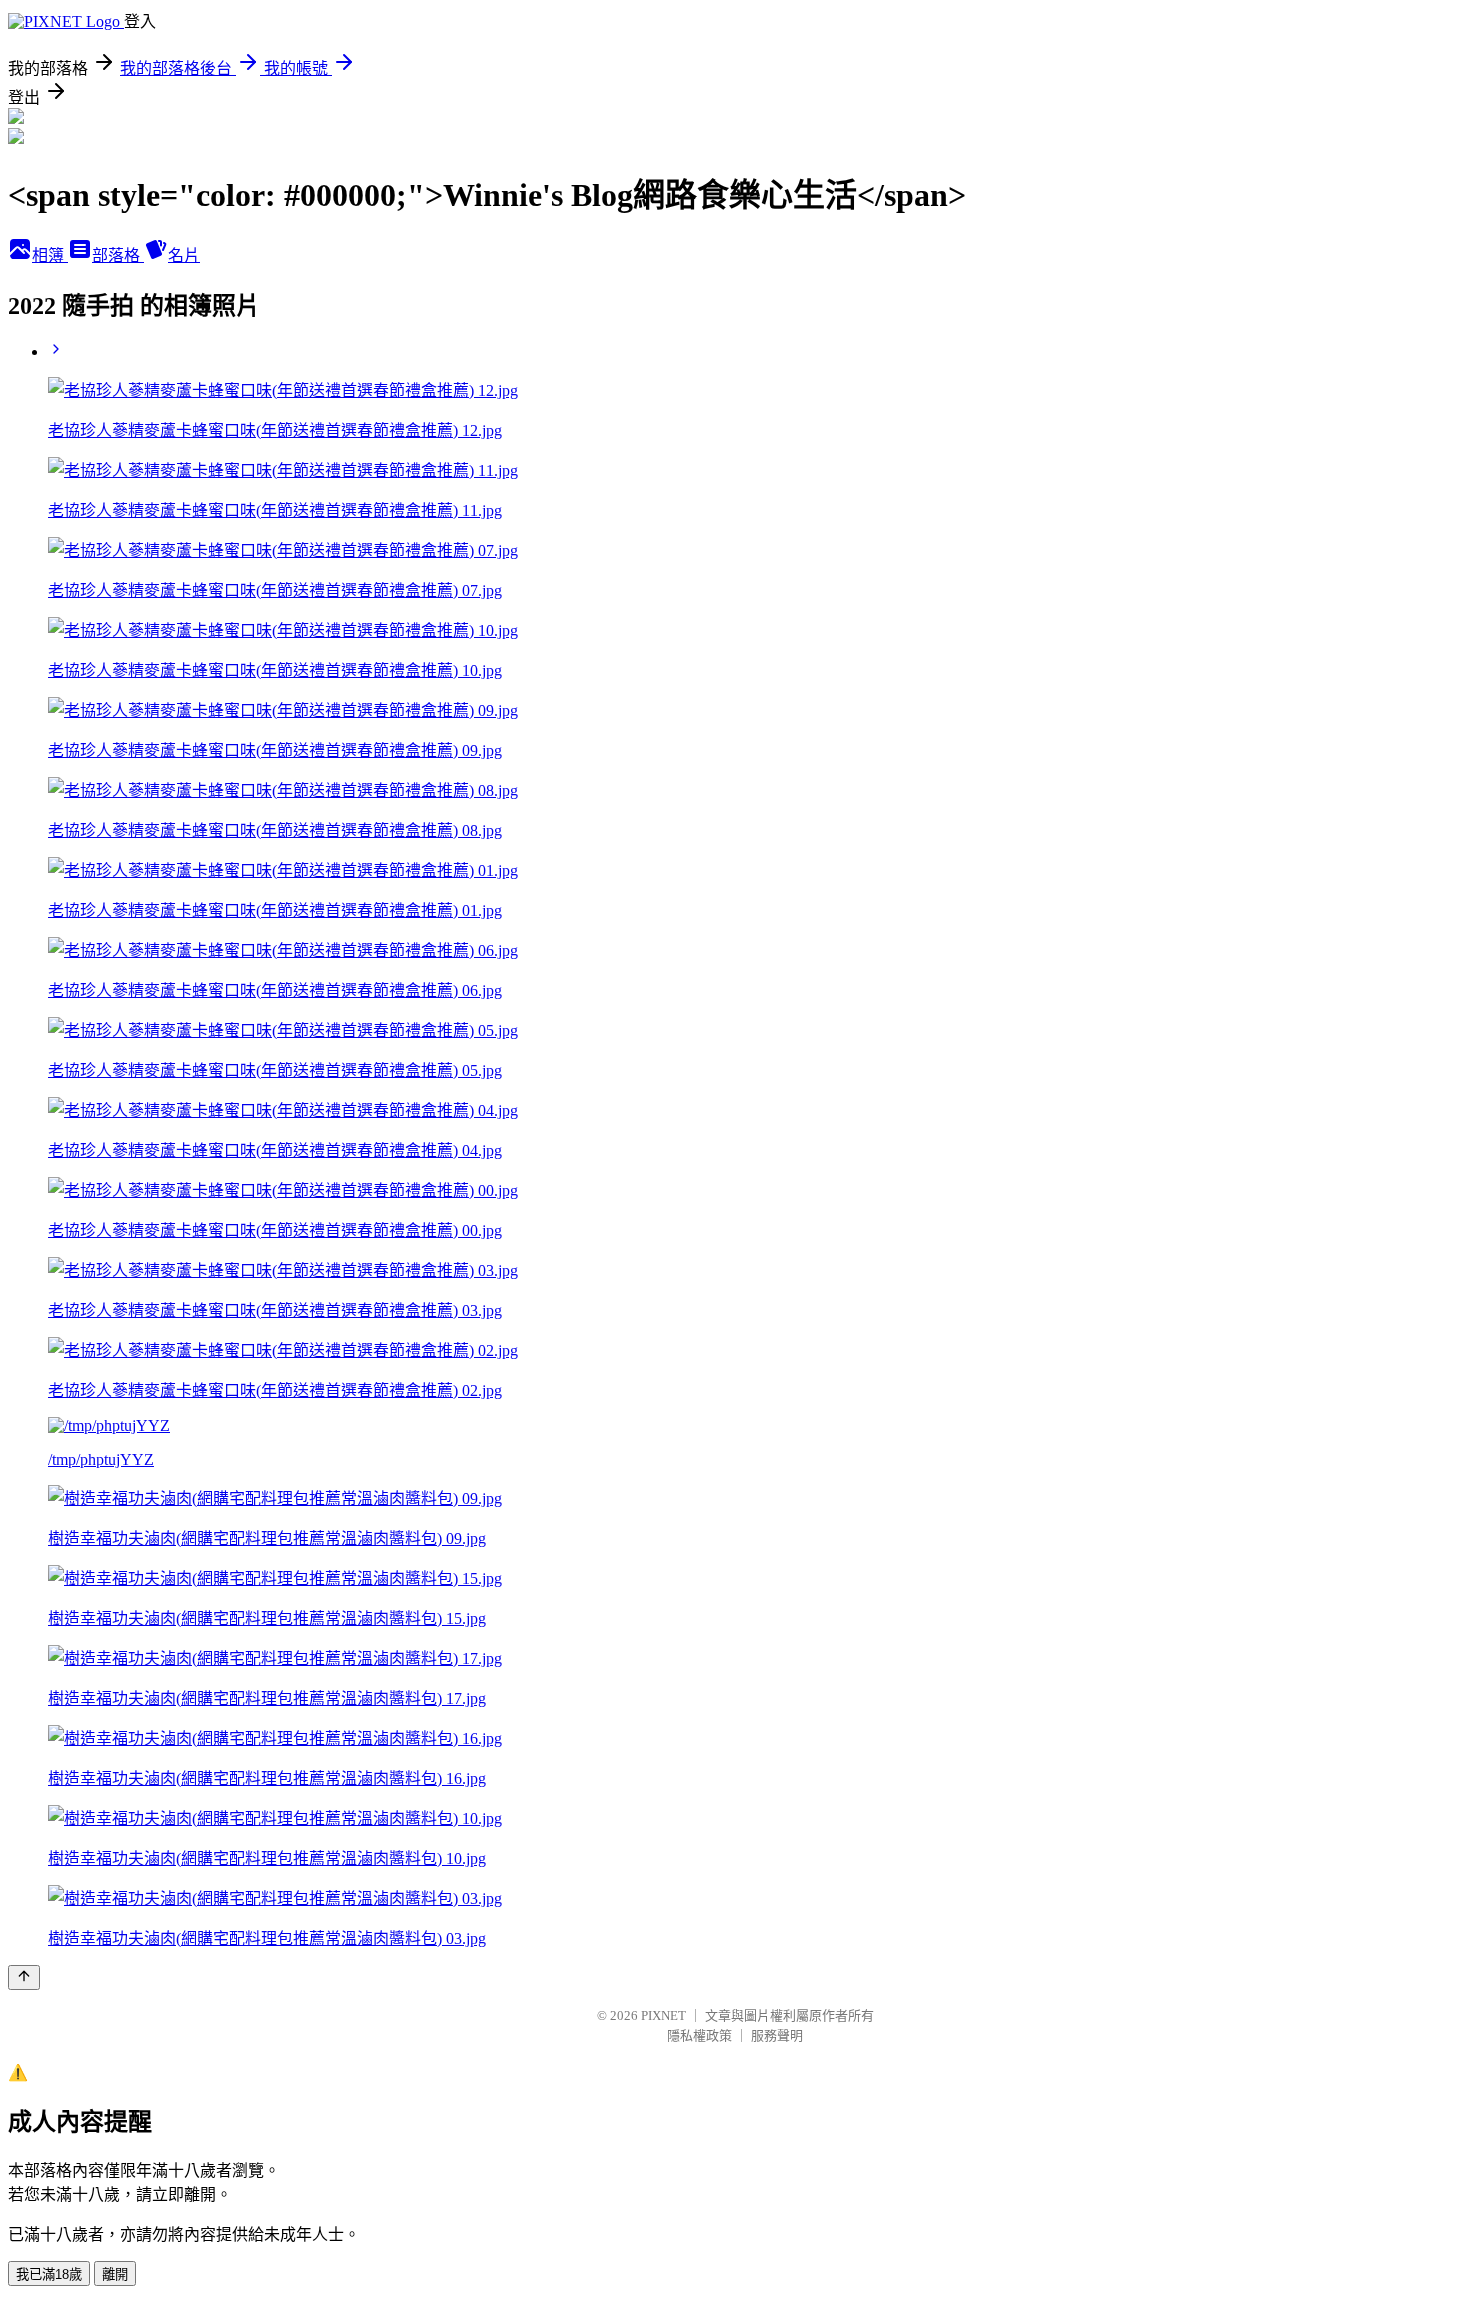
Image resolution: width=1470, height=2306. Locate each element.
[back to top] (24, 1977)
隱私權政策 (699, 2035)
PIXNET (663, 2015)
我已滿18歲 (49, 2274)
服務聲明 (777, 2035)
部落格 (118, 255)
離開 (115, 2274)
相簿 (50, 255)
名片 (184, 255)
